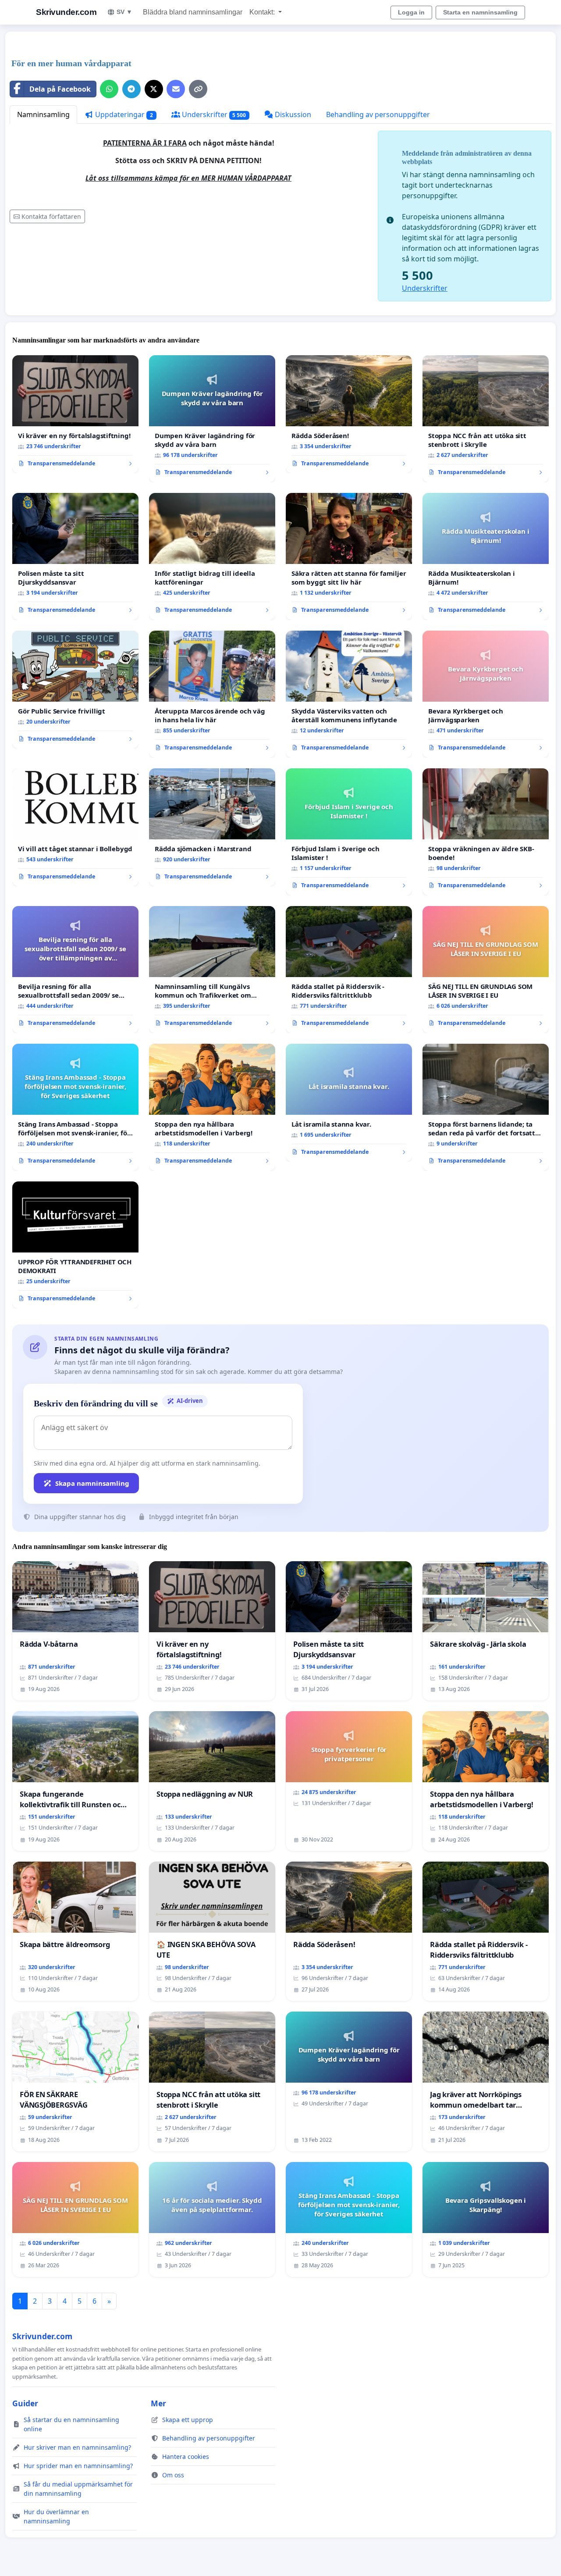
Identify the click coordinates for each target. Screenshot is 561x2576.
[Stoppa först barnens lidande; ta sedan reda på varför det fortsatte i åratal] (486, 1107)
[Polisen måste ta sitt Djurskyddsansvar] (75, 557)
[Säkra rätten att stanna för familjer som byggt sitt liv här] (349, 557)
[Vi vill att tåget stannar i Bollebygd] (75, 828)
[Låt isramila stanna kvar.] (349, 1103)
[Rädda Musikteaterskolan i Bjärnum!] (486, 557)
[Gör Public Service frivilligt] (75, 690)
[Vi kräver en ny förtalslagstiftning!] (75, 414)
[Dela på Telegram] (131, 89)
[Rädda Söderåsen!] (349, 414)
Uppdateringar (123, 114)
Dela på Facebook (60, 89)
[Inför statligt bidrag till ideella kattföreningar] (212, 557)
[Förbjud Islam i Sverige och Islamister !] (349, 832)
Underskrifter (213, 114)
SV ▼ (124, 12)
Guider (25, 2403)
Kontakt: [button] (263, 12)
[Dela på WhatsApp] (109, 89)
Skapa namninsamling (92, 1483)
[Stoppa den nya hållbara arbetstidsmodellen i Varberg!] (212, 1107)
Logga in (411, 12)
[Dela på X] (154, 89)
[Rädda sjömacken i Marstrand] (212, 828)
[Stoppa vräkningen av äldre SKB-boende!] (486, 832)
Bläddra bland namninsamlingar (193, 12)
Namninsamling (43, 114)
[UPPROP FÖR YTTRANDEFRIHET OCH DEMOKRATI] (75, 1245)
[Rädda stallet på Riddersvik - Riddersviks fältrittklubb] (349, 970)
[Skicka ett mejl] (176, 89)
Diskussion (292, 114)
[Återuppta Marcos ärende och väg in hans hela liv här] (212, 694)
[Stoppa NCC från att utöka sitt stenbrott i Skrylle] (486, 419)
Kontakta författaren (51, 216)
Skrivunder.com (66, 12)
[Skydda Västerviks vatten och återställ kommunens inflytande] (349, 694)
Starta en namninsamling (480, 12)
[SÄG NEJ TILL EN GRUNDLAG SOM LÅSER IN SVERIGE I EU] (486, 970)
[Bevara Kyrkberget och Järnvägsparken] (486, 694)
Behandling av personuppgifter (378, 114)
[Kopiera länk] (198, 89)
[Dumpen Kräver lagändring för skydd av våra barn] (212, 419)
